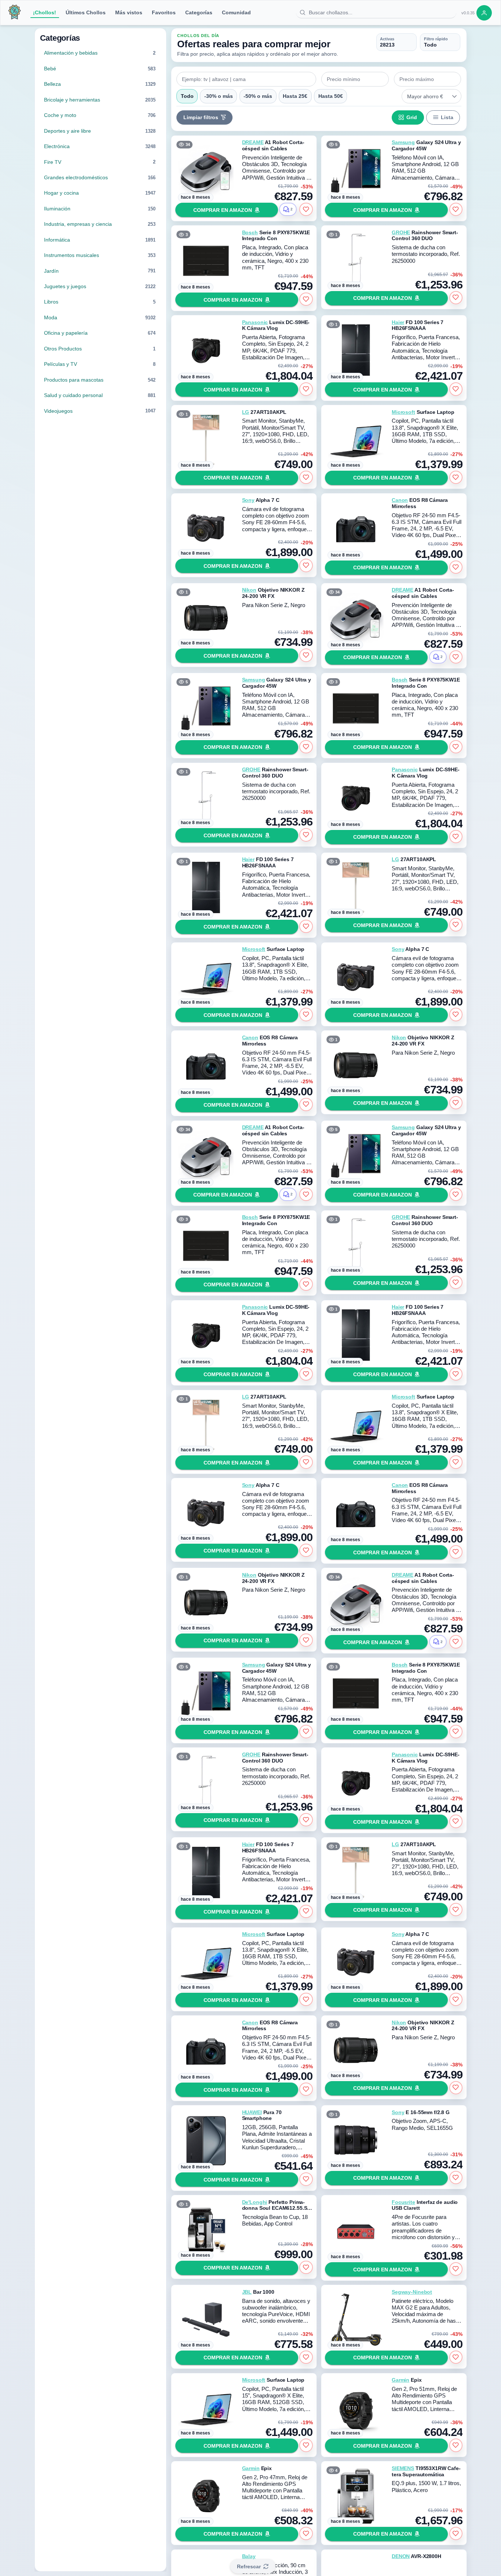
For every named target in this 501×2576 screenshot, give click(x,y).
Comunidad (236, 12)
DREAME (253, 142)
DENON (401, 2556)
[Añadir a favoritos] (306, 209)
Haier (398, 322)
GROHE (401, 232)
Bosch (250, 232)
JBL (247, 2292)
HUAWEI (252, 2112)
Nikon (249, 590)
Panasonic (255, 322)
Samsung (403, 142)
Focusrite (403, 2202)
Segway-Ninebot (412, 2292)
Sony (248, 500)
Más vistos (129, 12)
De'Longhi (255, 2202)
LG (246, 412)
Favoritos (164, 12)
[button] (455, 96)
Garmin (401, 2380)
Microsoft (403, 412)
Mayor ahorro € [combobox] (425, 96)
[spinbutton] (355, 79)
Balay (249, 2556)
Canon (400, 500)
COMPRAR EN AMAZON (223, 210)
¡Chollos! (45, 12)
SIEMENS (403, 2468)
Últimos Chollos (86, 12)
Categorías (199, 12)
